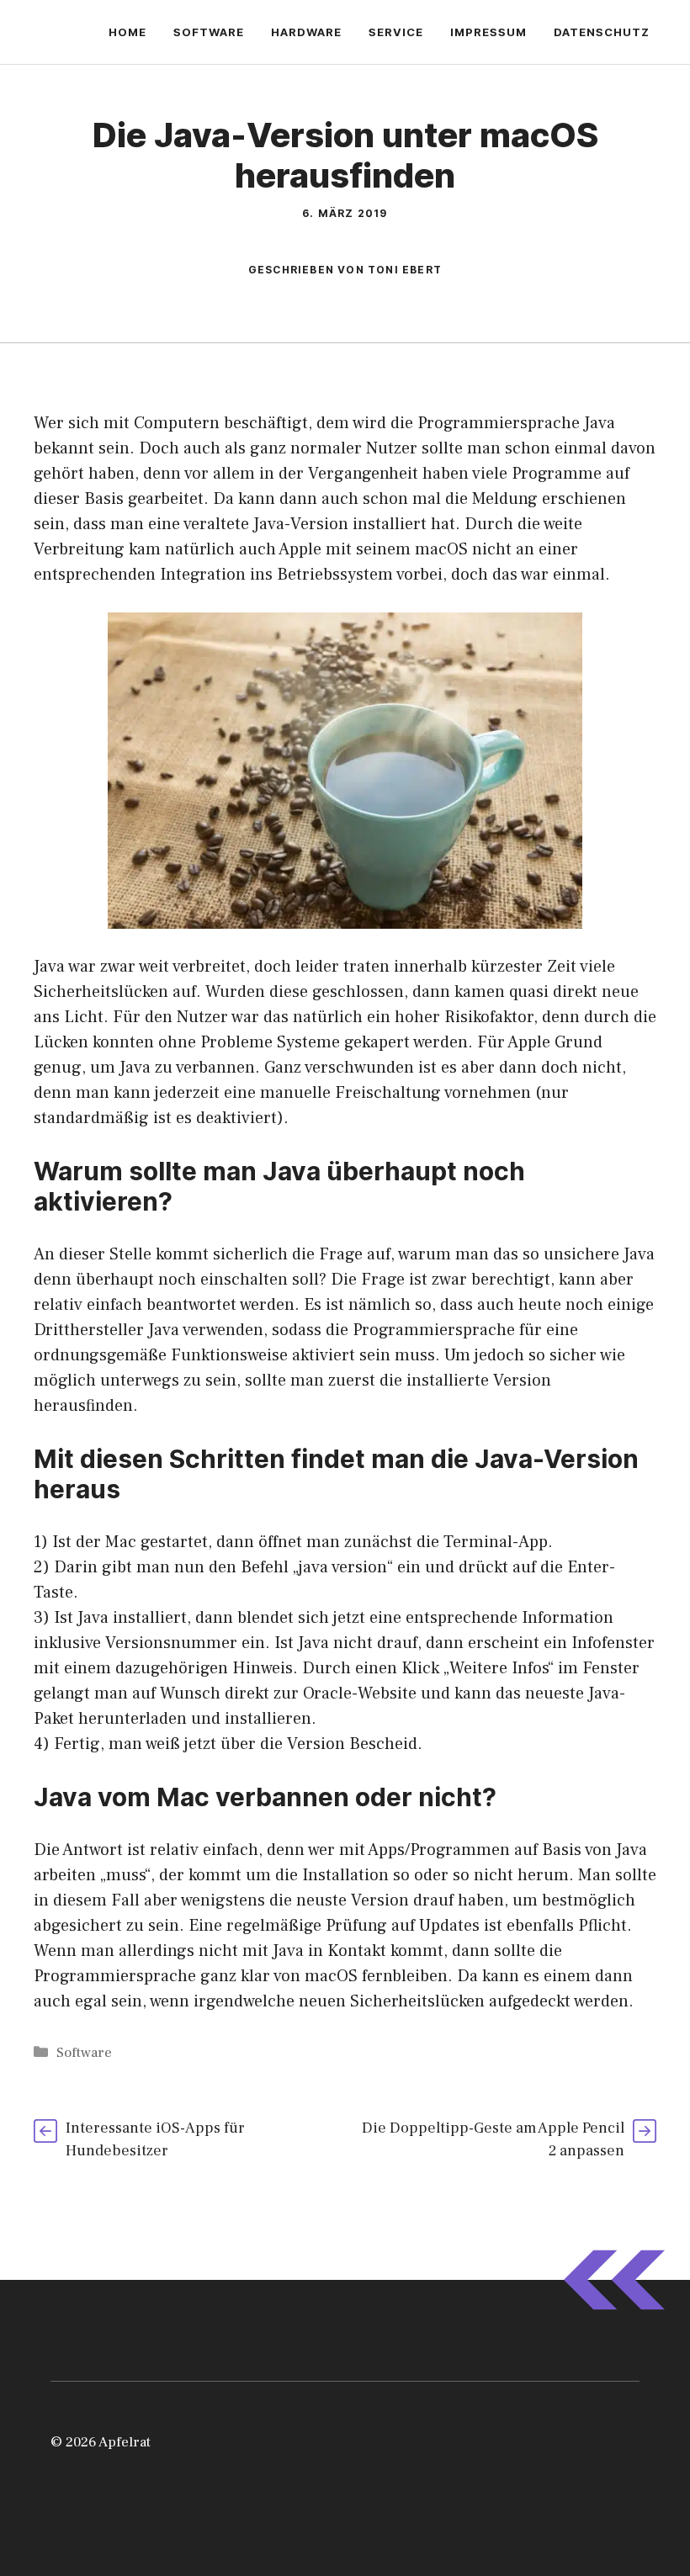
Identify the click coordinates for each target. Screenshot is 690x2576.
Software (209, 32)
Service (396, 32)
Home (127, 32)
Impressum (488, 32)
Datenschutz (602, 32)
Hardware (306, 32)
